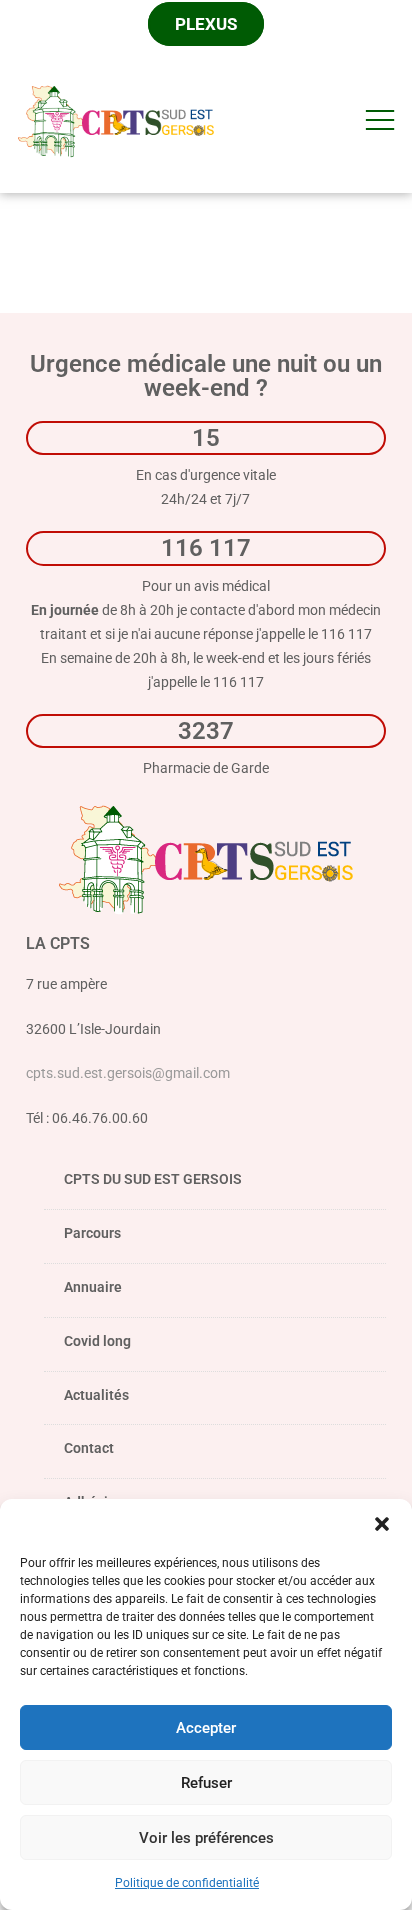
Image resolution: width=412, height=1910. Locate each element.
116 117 (206, 547)
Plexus (206, 24)
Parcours (92, 1233)
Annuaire (93, 1287)
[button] (382, 1524)
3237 (206, 730)
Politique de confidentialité (187, 1883)
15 (206, 437)
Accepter (206, 1728)
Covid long (97, 1341)
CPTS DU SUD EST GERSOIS (153, 1179)
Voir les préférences (206, 1838)
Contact (89, 1448)
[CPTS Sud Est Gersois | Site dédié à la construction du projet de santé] (116, 118)
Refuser (206, 1783)
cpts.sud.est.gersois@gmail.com (128, 1073)
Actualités (96, 1395)
